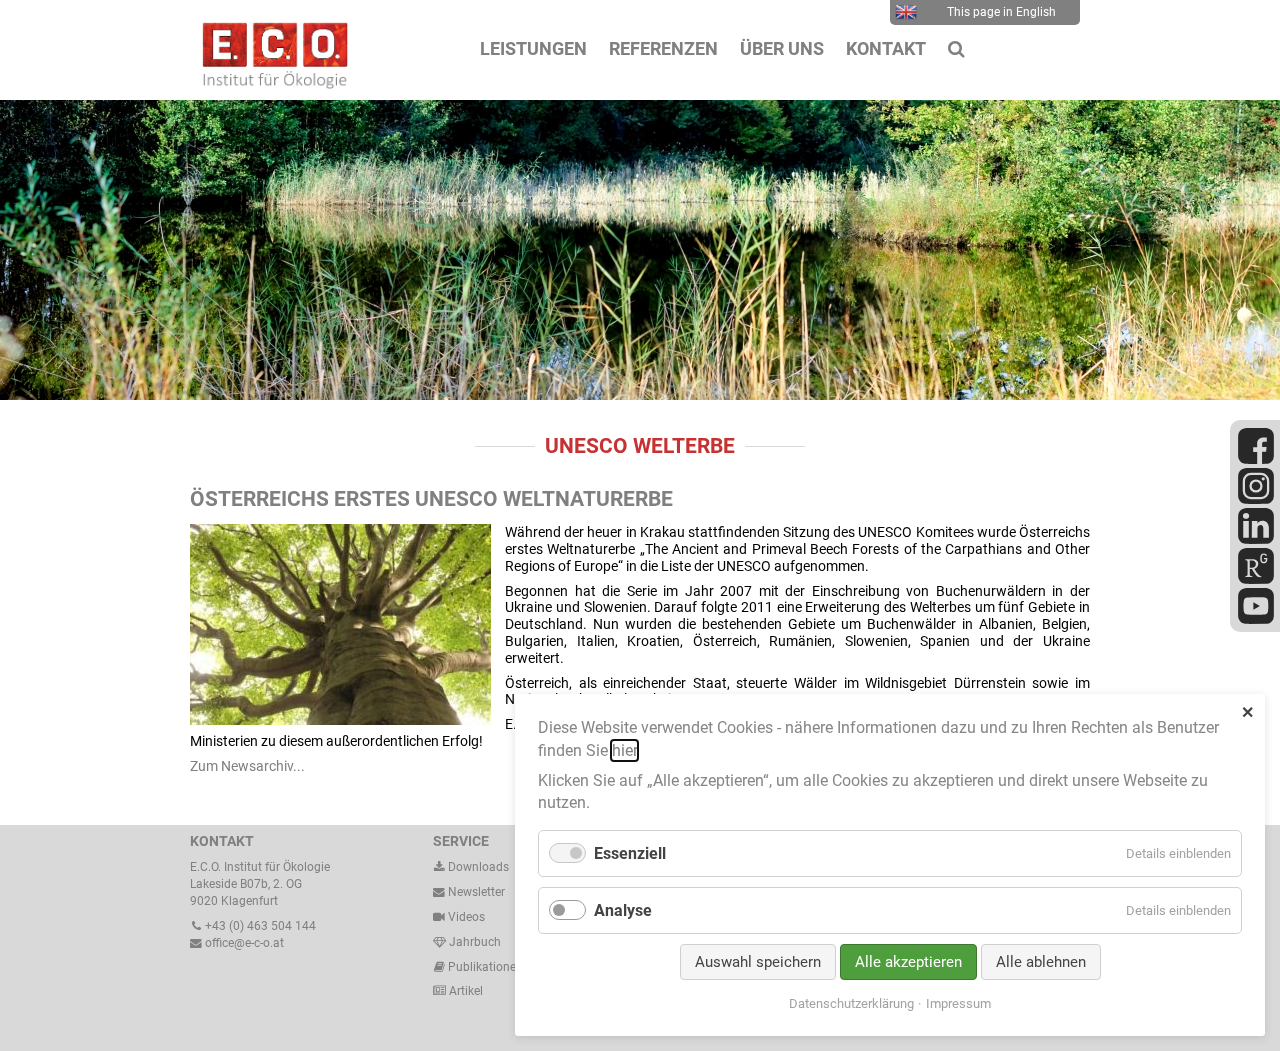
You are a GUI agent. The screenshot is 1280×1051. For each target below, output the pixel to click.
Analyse (623, 910)
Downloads (477, 867)
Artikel (464, 991)
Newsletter (475, 892)
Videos (466, 917)
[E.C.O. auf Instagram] (1256, 500)
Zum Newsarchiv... (247, 766)
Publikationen (484, 967)
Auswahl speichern (758, 962)
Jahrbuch (473, 942)
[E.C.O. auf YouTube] (1256, 620)
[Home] (270, 84)
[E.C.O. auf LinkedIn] (1256, 540)
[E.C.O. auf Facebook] (1256, 460)
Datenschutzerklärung (851, 1003)
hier (624, 750)
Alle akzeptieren (908, 962)
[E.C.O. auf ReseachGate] (1256, 580)
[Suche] (956, 49)
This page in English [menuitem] (1001, 12)
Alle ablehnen (1041, 962)
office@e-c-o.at (243, 943)
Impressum (958, 1003)
